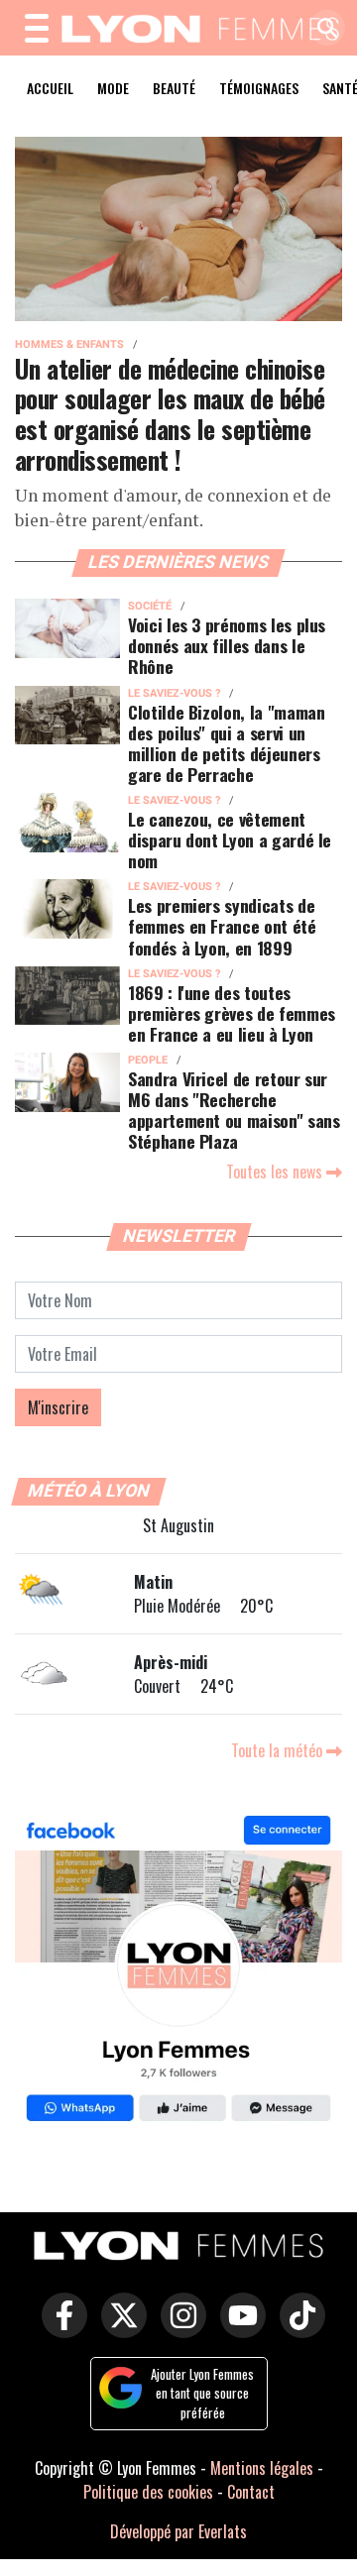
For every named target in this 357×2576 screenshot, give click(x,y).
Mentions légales (262, 2468)
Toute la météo (279, 1750)
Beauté (174, 88)
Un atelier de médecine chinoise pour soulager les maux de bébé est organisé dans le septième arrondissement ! (170, 413)
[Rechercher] (322, 29)
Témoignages (259, 88)
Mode (113, 88)
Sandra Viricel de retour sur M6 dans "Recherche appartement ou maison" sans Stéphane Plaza (234, 1110)
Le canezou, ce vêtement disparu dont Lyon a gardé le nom (230, 840)
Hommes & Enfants (69, 344)
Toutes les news (276, 1172)
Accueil (50, 88)
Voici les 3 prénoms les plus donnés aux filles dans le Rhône (227, 645)
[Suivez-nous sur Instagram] (178, 2329)
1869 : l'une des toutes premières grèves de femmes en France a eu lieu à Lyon (232, 1013)
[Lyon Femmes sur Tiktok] (297, 2329)
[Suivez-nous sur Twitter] (119, 2329)
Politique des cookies (148, 2492)
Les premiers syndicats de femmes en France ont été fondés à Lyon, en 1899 (222, 926)
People (148, 1060)
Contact (251, 2492)
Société (150, 606)
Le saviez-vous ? (174, 693)
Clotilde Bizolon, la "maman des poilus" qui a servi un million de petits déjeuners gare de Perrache (227, 743)
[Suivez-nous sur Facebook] (178, 1970)
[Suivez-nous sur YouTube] (238, 2329)
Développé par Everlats (178, 2531)
